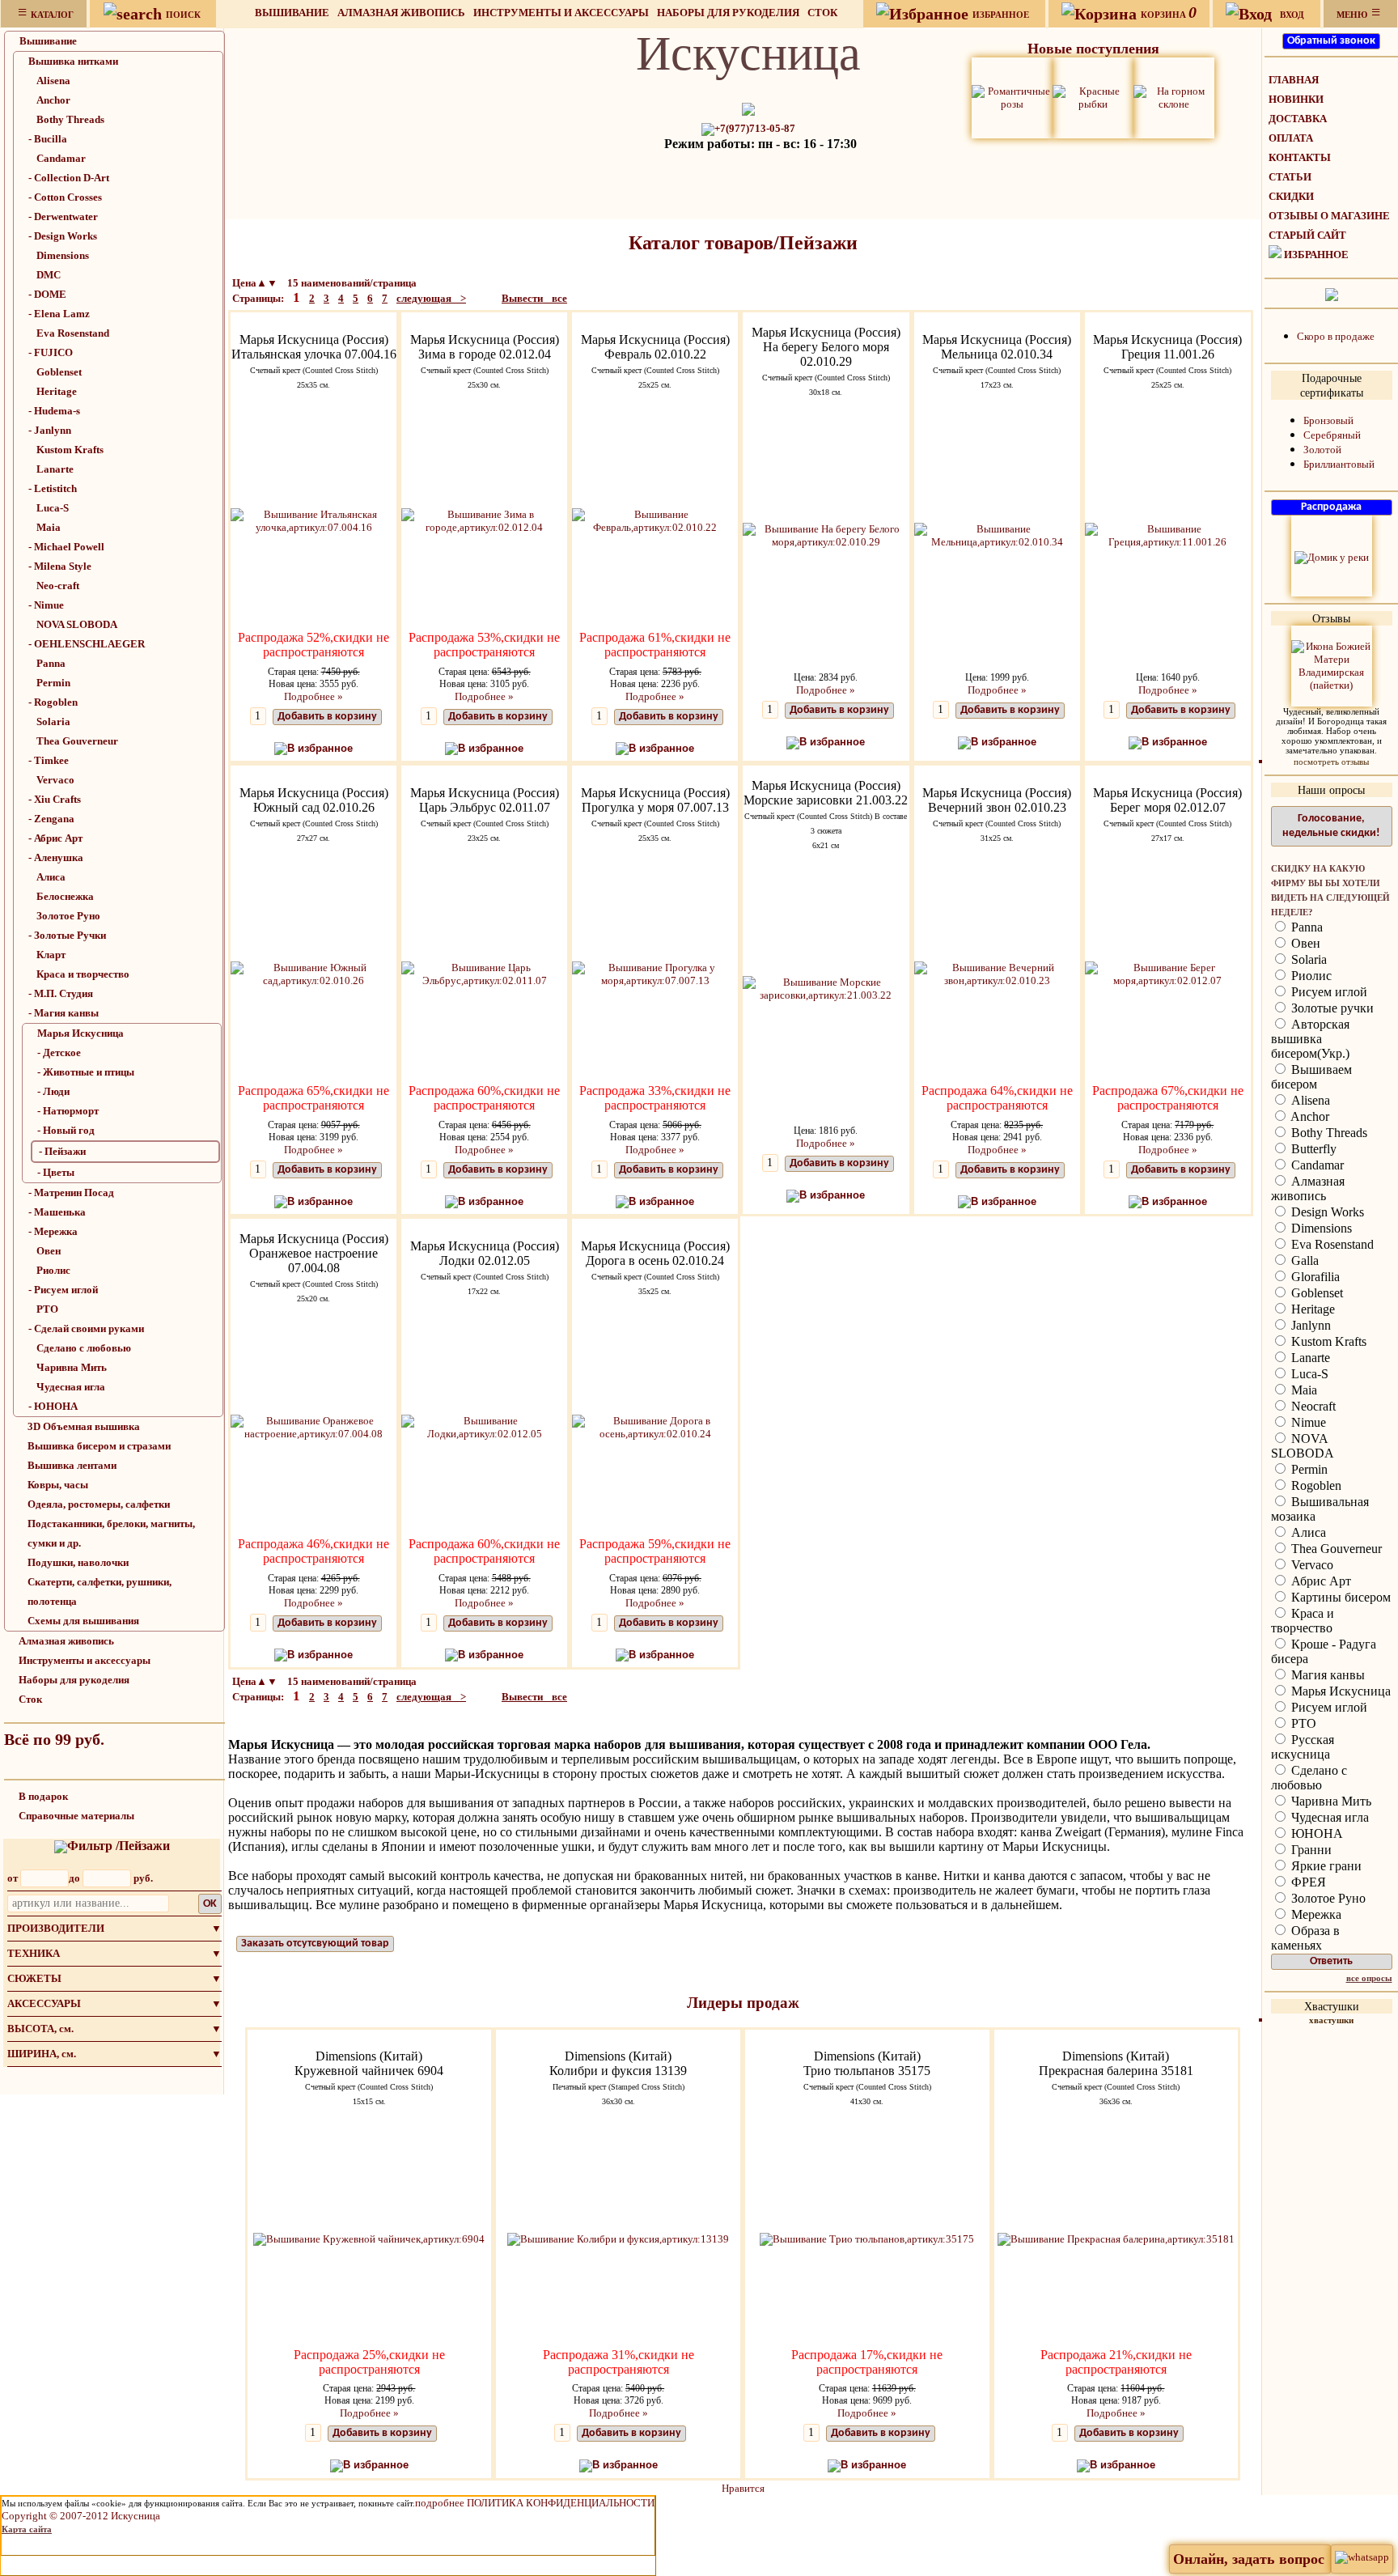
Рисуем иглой (1328, 992)
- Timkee (49, 760)
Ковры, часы (58, 1485)
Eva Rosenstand (73, 333)
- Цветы (56, 1172)
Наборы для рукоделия (728, 13)
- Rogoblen (53, 702)
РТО (47, 1309)
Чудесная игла (71, 1387)
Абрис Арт (1320, 1581)
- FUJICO (51, 352)
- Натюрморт (68, 1111)
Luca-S (53, 508)
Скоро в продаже (1336, 336)
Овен (49, 1251)
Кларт (51, 955)
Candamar (61, 158)
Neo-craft (58, 586)
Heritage (57, 391)
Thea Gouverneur (77, 741)
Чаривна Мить (72, 1367)
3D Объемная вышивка (84, 1426)
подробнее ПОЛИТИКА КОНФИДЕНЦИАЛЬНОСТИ (535, 2503)
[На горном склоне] (1174, 97)
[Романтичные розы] (1012, 97)
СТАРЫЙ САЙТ (1307, 235)
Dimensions (63, 255)
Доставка (1298, 119)
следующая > (431, 298)
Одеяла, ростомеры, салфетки (99, 1504)
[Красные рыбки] (1093, 97)
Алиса (51, 877)
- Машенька (57, 1212)
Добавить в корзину (327, 717)
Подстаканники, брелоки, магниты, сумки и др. (111, 1533)
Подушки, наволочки (78, 1562)
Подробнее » (313, 696)
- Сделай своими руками (86, 1328)
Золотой (1322, 450)
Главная (1294, 80)
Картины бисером (1339, 1597)
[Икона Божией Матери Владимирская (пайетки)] (1332, 665)
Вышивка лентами (72, 1465)
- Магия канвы (64, 1013)
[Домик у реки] (1332, 556)
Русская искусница (1303, 1747)
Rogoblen (1315, 1485)
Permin (53, 683)
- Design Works (63, 236)
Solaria (53, 721)
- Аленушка (56, 857)
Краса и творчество (83, 974)
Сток (822, 13)
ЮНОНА (1315, 1833)
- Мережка (53, 1231)
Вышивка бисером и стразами (99, 1446)
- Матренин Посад (71, 1193)
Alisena (53, 81)
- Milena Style (60, 566)
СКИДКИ (1291, 196)
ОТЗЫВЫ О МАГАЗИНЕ (1329, 216)
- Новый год (66, 1130)
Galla (1303, 1260)
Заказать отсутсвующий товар (315, 1944)
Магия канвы (1326, 1675)
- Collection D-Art (69, 178)
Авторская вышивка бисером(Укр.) (1310, 1039)
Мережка (1315, 1914)
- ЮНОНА (53, 1406)
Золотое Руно (68, 916)
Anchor (53, 100)
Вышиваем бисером (1311, 1077)
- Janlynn (50, 430)
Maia (49, 527)
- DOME (47, 294)
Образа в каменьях (1305, 1938)
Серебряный (1332, 435)
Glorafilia (1314, 1277)
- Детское (59, 1052)
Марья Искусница (80, 1033)
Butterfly (1312, 1149)
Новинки (1296, 99)
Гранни (1310, 1850)
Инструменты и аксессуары (561, 13)
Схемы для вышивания (83, 1621)
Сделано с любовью (84, 1348)
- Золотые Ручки (67, 935)
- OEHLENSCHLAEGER (87, 644)
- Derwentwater (63, 216)
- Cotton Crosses (65, 197)
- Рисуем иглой (63, 1290)
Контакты (1300, 157)
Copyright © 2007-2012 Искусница (81, 2516)
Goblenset (59, 372)
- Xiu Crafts (55, 799)
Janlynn (1309, 1325)
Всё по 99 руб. (54, 1739)
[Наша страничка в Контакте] (1332, 293)
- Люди (53, 1091)
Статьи (1290, 177)
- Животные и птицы (86, 1072)
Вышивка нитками (73, 61)
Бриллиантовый (1339, 464)
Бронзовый (1328, 420)
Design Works (1326, 1212)
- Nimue (46, 605)
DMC (49, 275)
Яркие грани (1325, 1866)
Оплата (1291, 138)
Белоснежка (65, 896)
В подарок (43, 1796)
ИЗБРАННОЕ (1316, 255)
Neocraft (1312, 1406)
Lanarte (55, 469)
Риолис (53, 1270)
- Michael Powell (66, 547)
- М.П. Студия (61, 993)
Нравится (743, 2488)
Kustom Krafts (70, 450)
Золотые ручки (1331, 1008)
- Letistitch (53, 488)
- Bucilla (48, 139)
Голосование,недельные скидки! (1331, 826)
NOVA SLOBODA (77, 624)
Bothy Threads (70, 119)
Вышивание (292, 13)
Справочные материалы (76, 1816)
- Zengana (51, 819)
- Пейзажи (62, 1151)
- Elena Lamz (59, 314)
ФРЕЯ (1307, 1882)
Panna (51, 663)
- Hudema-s (54, 411)
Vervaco (55, 780)
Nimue (1307, 1422)
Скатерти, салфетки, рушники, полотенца (100, 1591)
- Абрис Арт (55, 838)
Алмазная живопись (401, 13)
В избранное (320, 748)
